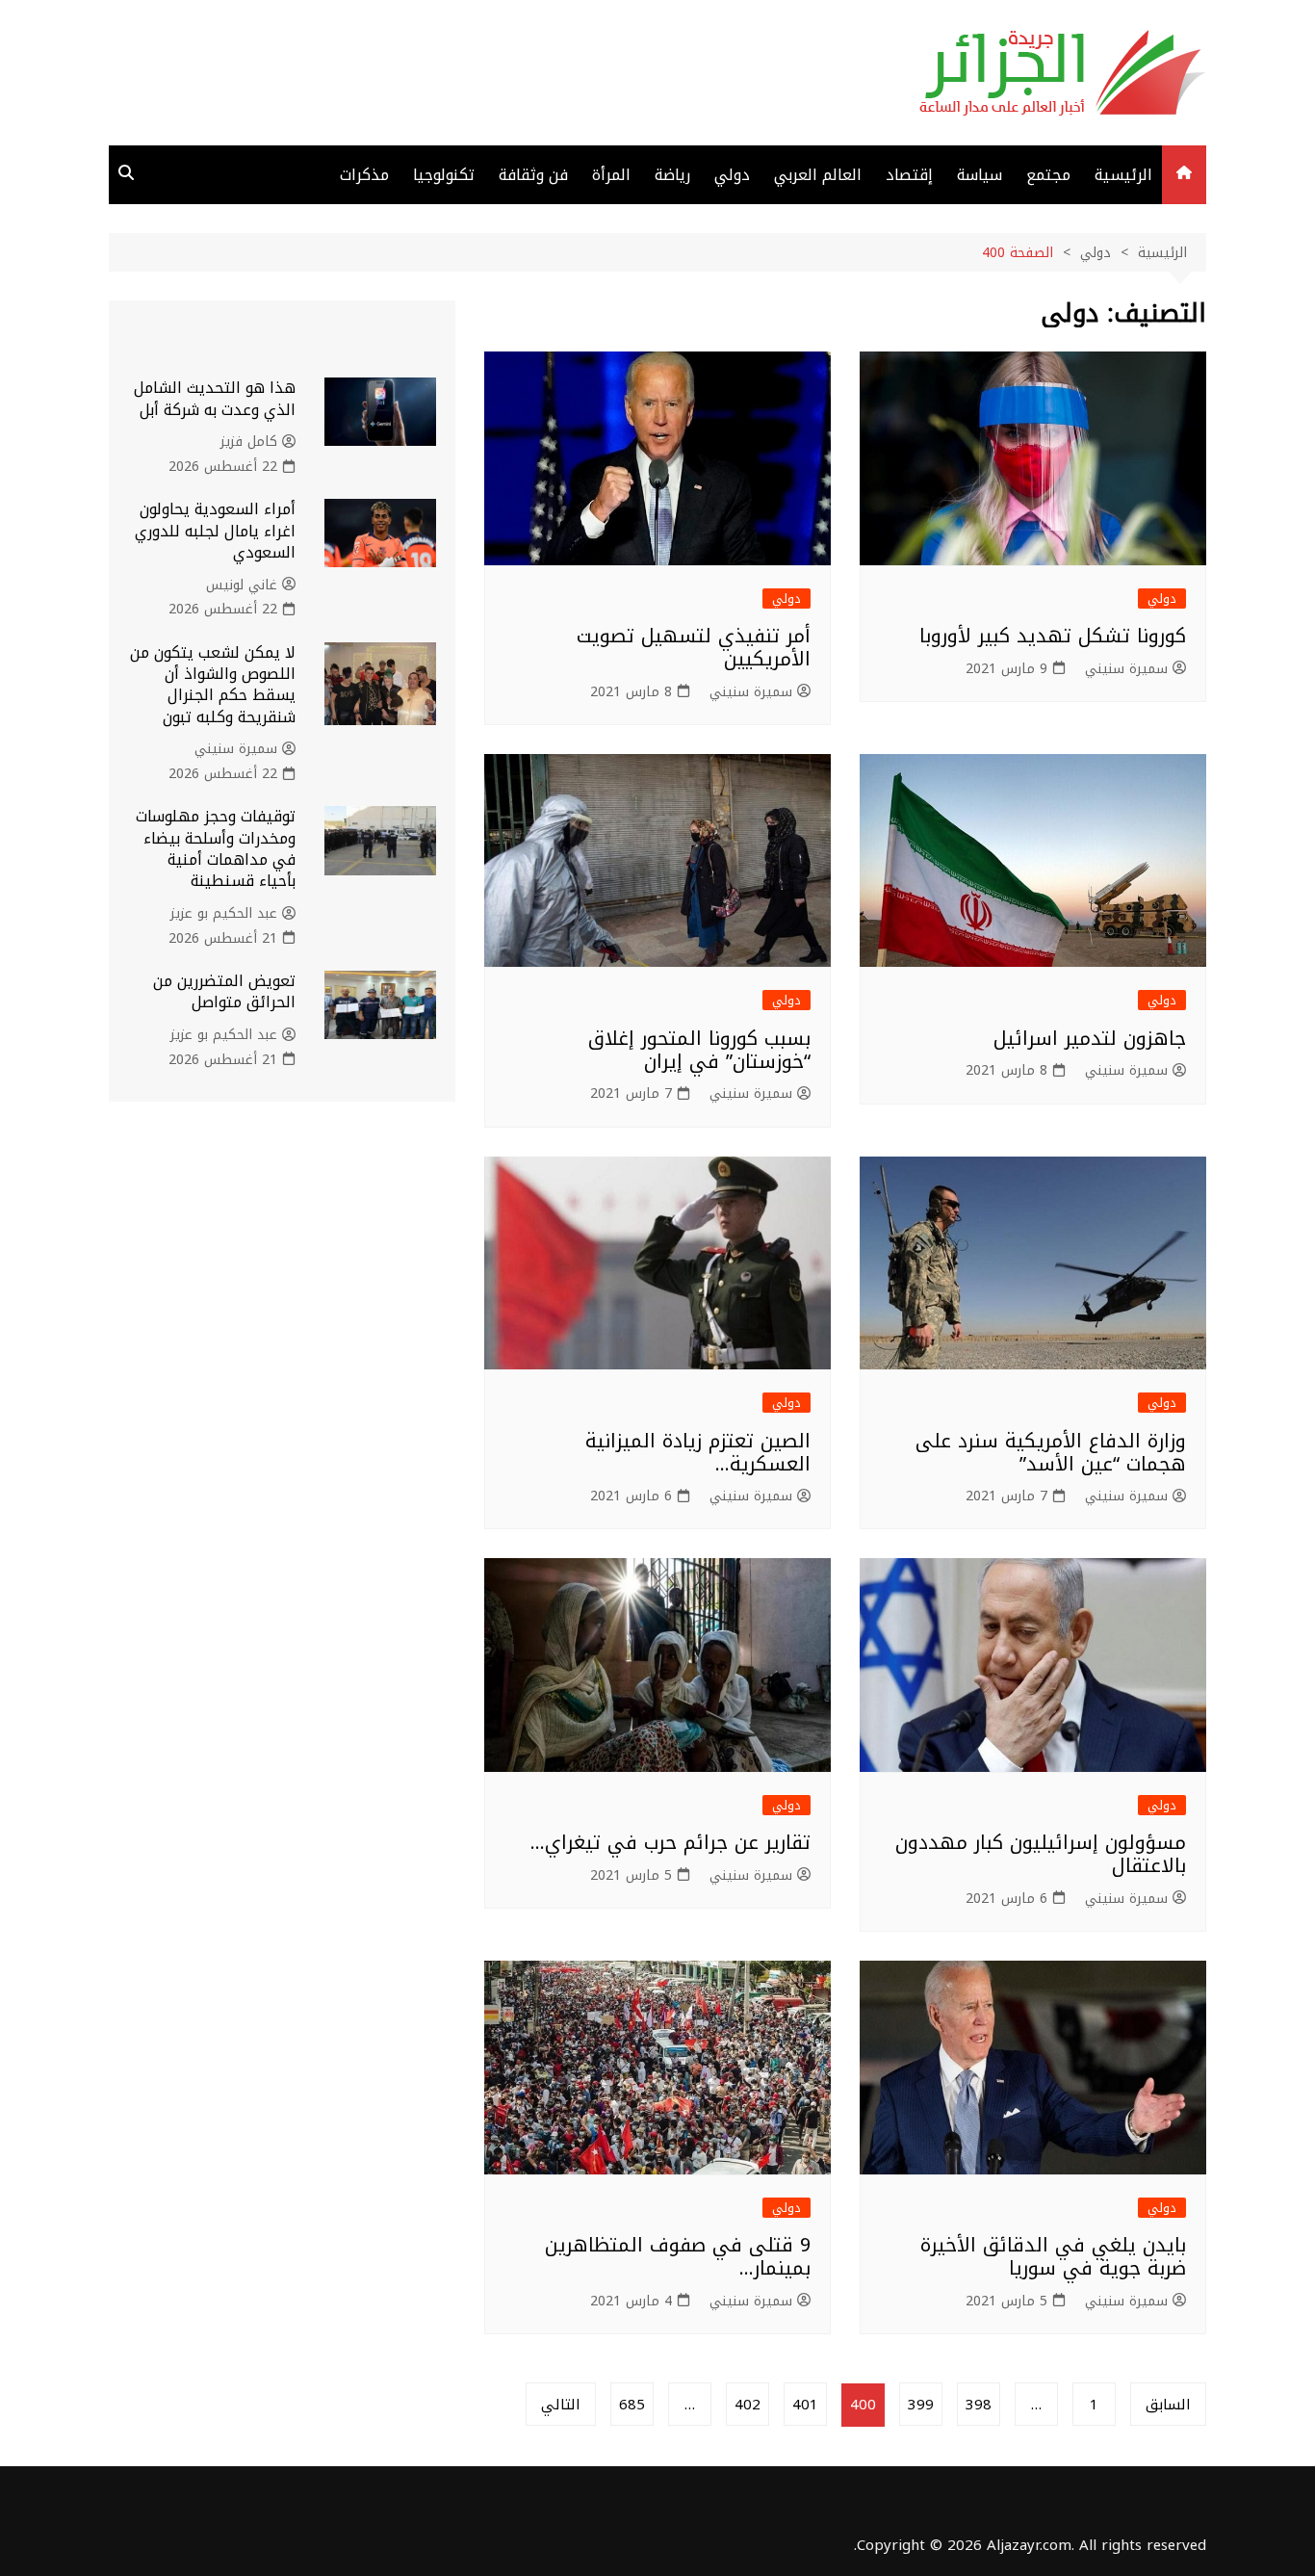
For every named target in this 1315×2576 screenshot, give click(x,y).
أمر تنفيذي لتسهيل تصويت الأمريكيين (694, 647)
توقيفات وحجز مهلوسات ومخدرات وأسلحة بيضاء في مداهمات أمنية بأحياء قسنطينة (216, 848)
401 (805, 2405)
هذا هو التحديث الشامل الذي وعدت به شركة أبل (215, 398)
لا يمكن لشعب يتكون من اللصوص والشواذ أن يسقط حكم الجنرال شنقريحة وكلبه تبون (213, 685)
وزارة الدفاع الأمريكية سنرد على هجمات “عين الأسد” (1051, 1452)
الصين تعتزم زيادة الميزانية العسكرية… (698, 1452)
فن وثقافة (533, 175)
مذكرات (364, 175)
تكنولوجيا (444, 175)
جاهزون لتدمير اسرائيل (1090, 1038)
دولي (732, 175)
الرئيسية (1123, 175)
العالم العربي (818, 175)
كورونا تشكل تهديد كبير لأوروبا (1053, 636)
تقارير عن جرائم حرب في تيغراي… (670, 1842)
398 (979, 2405)
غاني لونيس (242, 585)
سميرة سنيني (1126, 669)
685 (632, 2405)
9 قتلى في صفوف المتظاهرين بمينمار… (678, 2256)
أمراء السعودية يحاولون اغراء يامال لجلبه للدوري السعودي (215, 531)
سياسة (980, 175)
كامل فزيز (249, 442)
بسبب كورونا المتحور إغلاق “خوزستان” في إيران (699, 1050)
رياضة (672, 175)
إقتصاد (909, 175)
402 (748, 2405)
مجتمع (1048, 175)
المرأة (611, 175)
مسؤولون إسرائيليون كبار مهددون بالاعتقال (1041, 1854)
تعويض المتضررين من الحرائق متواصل (224, 991)
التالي (561, 2405)
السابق (1168, 2405)
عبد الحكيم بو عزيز (224, 914)
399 (921, 2405)
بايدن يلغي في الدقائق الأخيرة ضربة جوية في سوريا (1053, 2256)
